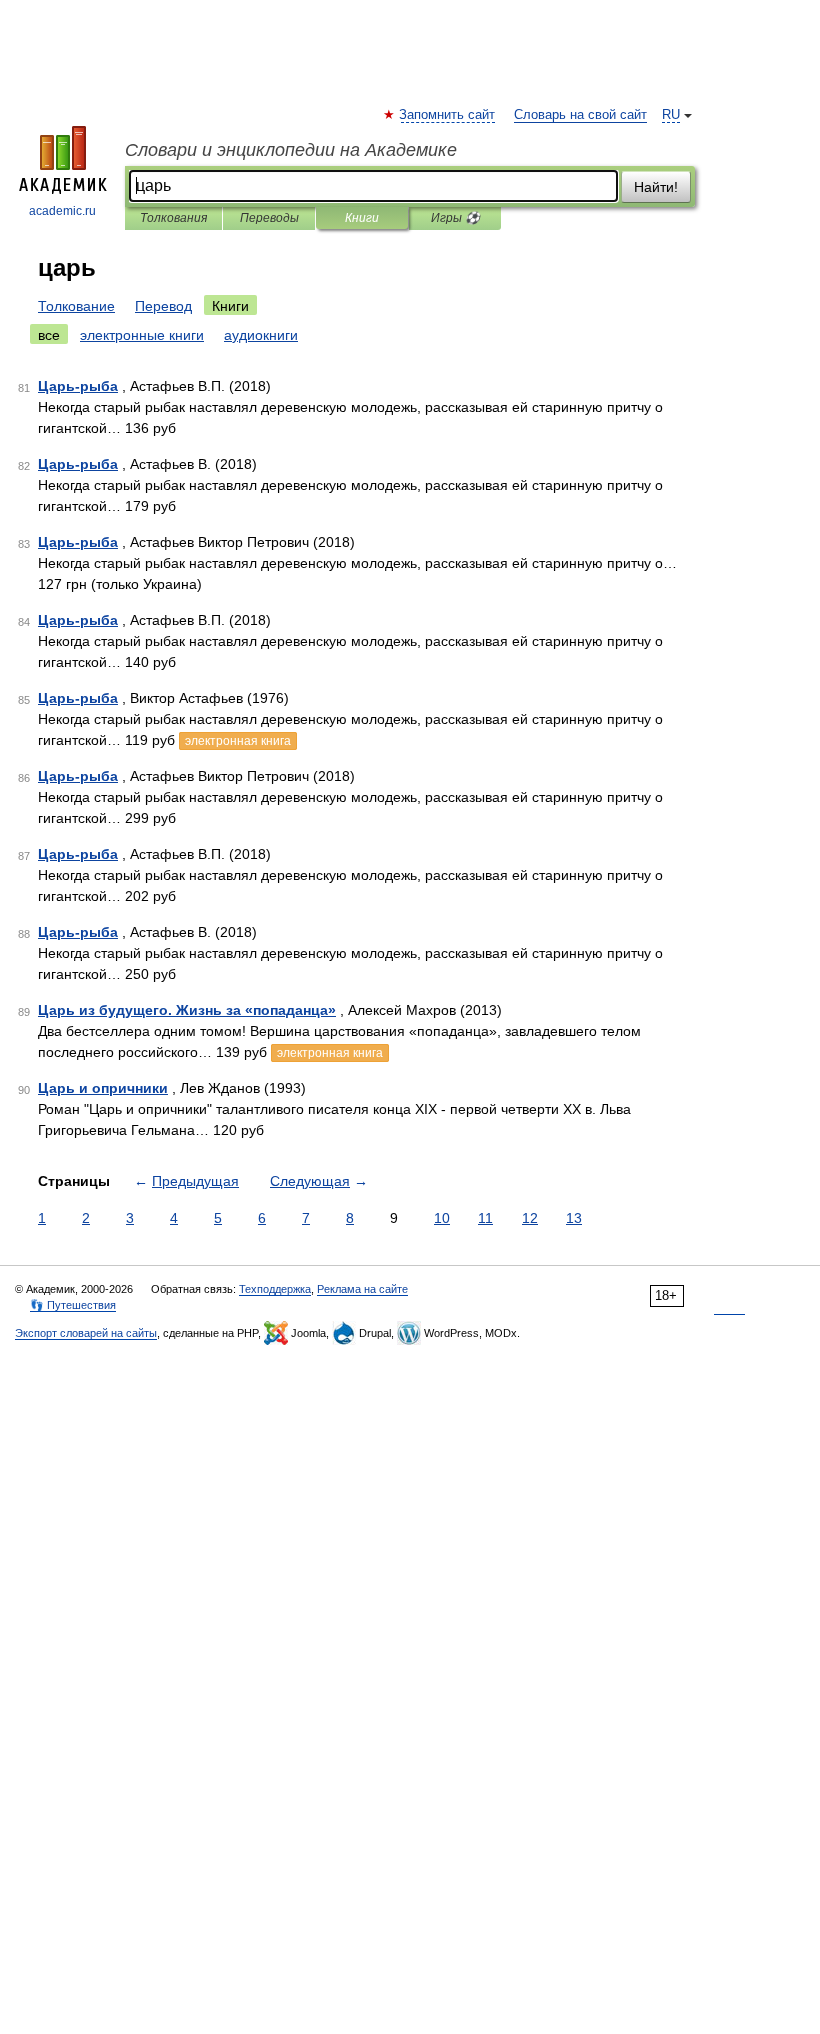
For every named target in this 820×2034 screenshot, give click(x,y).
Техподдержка (275, 1289)
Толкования (173, 218)
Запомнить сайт (448, 115)
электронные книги (142, 335)
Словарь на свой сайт (580, 115)
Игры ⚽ (455, 218)
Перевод (163, 306)
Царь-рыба (78, 386)
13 (574, 1218)
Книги (362, 218)
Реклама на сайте (362, 1289)
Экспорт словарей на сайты (86, 1333)
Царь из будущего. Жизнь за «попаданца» (187, 1010)
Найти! (656, 187)
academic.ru (62, 211)
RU (671, 115)
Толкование (76, 306)
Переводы (269, 218)
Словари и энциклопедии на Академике (291, 150)
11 (485, 1218)
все (49, 335)
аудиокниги (261, 335)
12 (530, 1218)
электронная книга (238, 741)
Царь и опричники (103, 1088)
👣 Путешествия (73, 1305)
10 (442, 1218)
